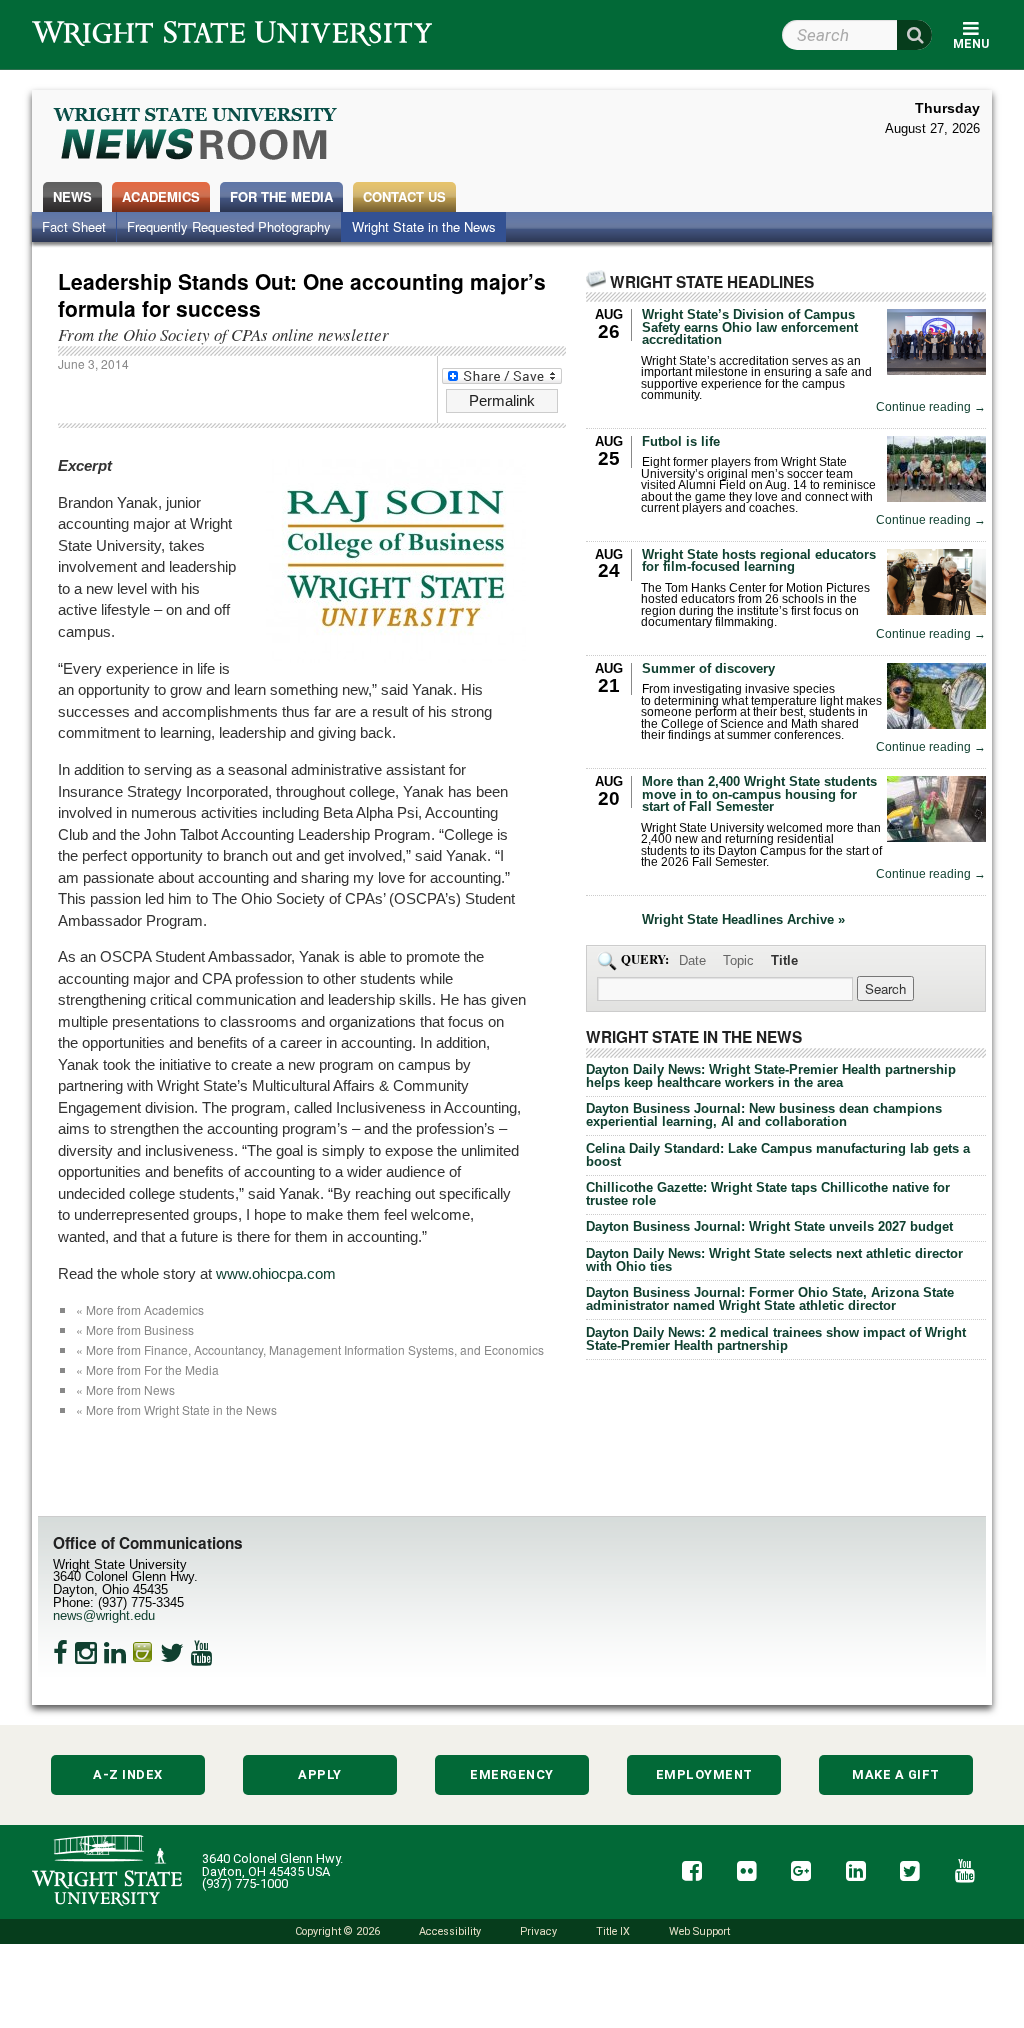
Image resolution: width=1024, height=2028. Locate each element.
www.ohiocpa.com (276, 1273)
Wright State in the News (424, 226)
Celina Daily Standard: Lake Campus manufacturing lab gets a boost (778, 1155)
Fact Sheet (74, 226)
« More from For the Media (147, 1369)
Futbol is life (681, 441)
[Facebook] (60, 1653)
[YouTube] (202, 1653)
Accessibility (450, 1931)
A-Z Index (128, 1774)
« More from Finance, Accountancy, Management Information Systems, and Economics (310, 1349)
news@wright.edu (104, 1615)
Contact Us (404, 196)
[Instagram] (86, 1653)
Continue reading (931, 407)
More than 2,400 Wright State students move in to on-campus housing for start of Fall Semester (759, 794)
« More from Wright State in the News (176, 1409)
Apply (320, 1774)
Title (784, 960)
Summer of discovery (708, 668)
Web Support (699, 1931)
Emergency (512, 1774)
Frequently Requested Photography (229, 226)
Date (692, 960)
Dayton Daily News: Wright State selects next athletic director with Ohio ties (774, 1260)
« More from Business (135, 1329)
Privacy (538, 1931)
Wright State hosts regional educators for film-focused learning (759, 561)
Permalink (502, 400)
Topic (738, 960)
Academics (161, 196)
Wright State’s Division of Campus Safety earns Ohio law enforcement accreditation (750, 327)
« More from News (125, 1389)
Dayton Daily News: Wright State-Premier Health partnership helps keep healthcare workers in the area (771, 1076)
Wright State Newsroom (196, 136)
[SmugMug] (143, 1653)
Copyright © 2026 (337, 1931)
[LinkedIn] (115, 1653)
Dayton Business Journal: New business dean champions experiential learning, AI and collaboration (764, 1115)
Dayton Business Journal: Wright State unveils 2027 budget (769, 1226)
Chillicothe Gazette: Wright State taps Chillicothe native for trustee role (768, 1194)
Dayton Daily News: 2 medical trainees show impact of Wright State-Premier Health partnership (776, 1339)
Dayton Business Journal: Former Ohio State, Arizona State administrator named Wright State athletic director (770, 1299)
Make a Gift (896, 1774)
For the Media (281, 196)
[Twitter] (172, 1653)
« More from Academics (140, 1309)
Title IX (613, 1931)
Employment (704, 1774)
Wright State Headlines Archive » (743, 920)
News (72, 196)
